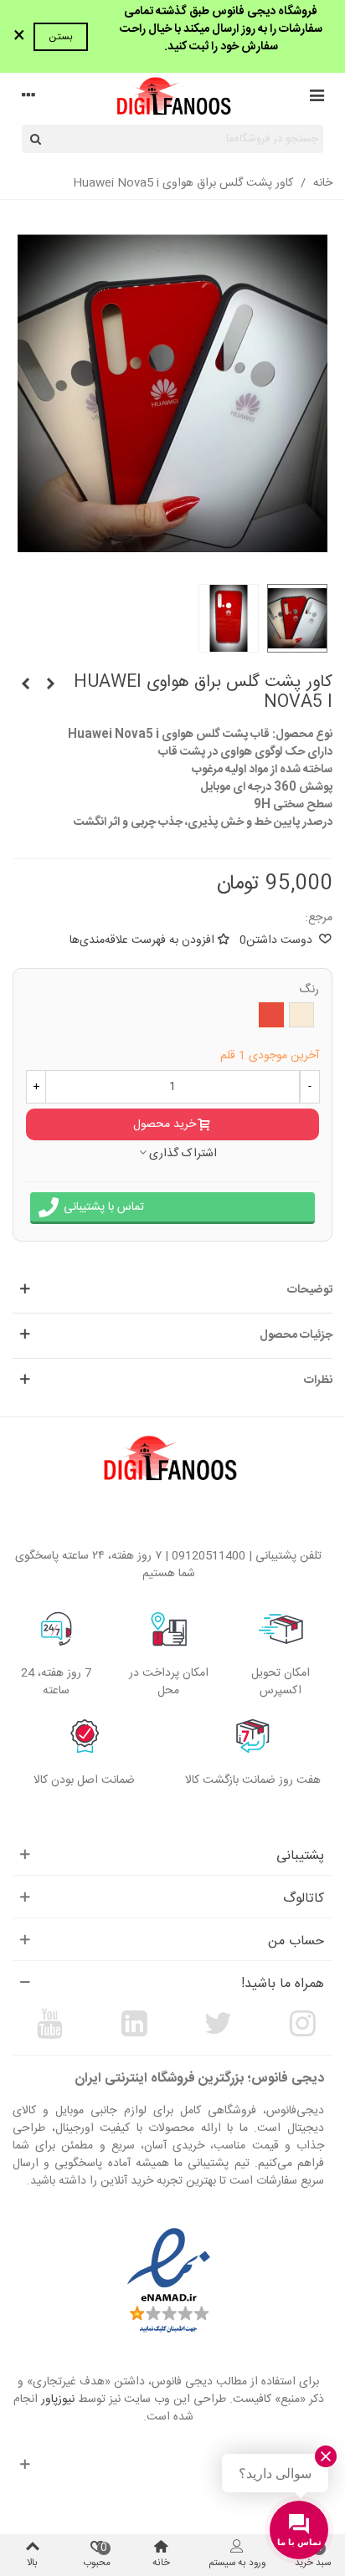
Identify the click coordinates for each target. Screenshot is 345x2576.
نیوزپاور (58, 2399)
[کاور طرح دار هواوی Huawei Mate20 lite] (50, 685)
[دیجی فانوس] (172, 98)
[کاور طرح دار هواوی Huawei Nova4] (25, 685)
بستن (61, 37)
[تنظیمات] (28, 98)
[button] (172, 1291)
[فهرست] (317, 98)
